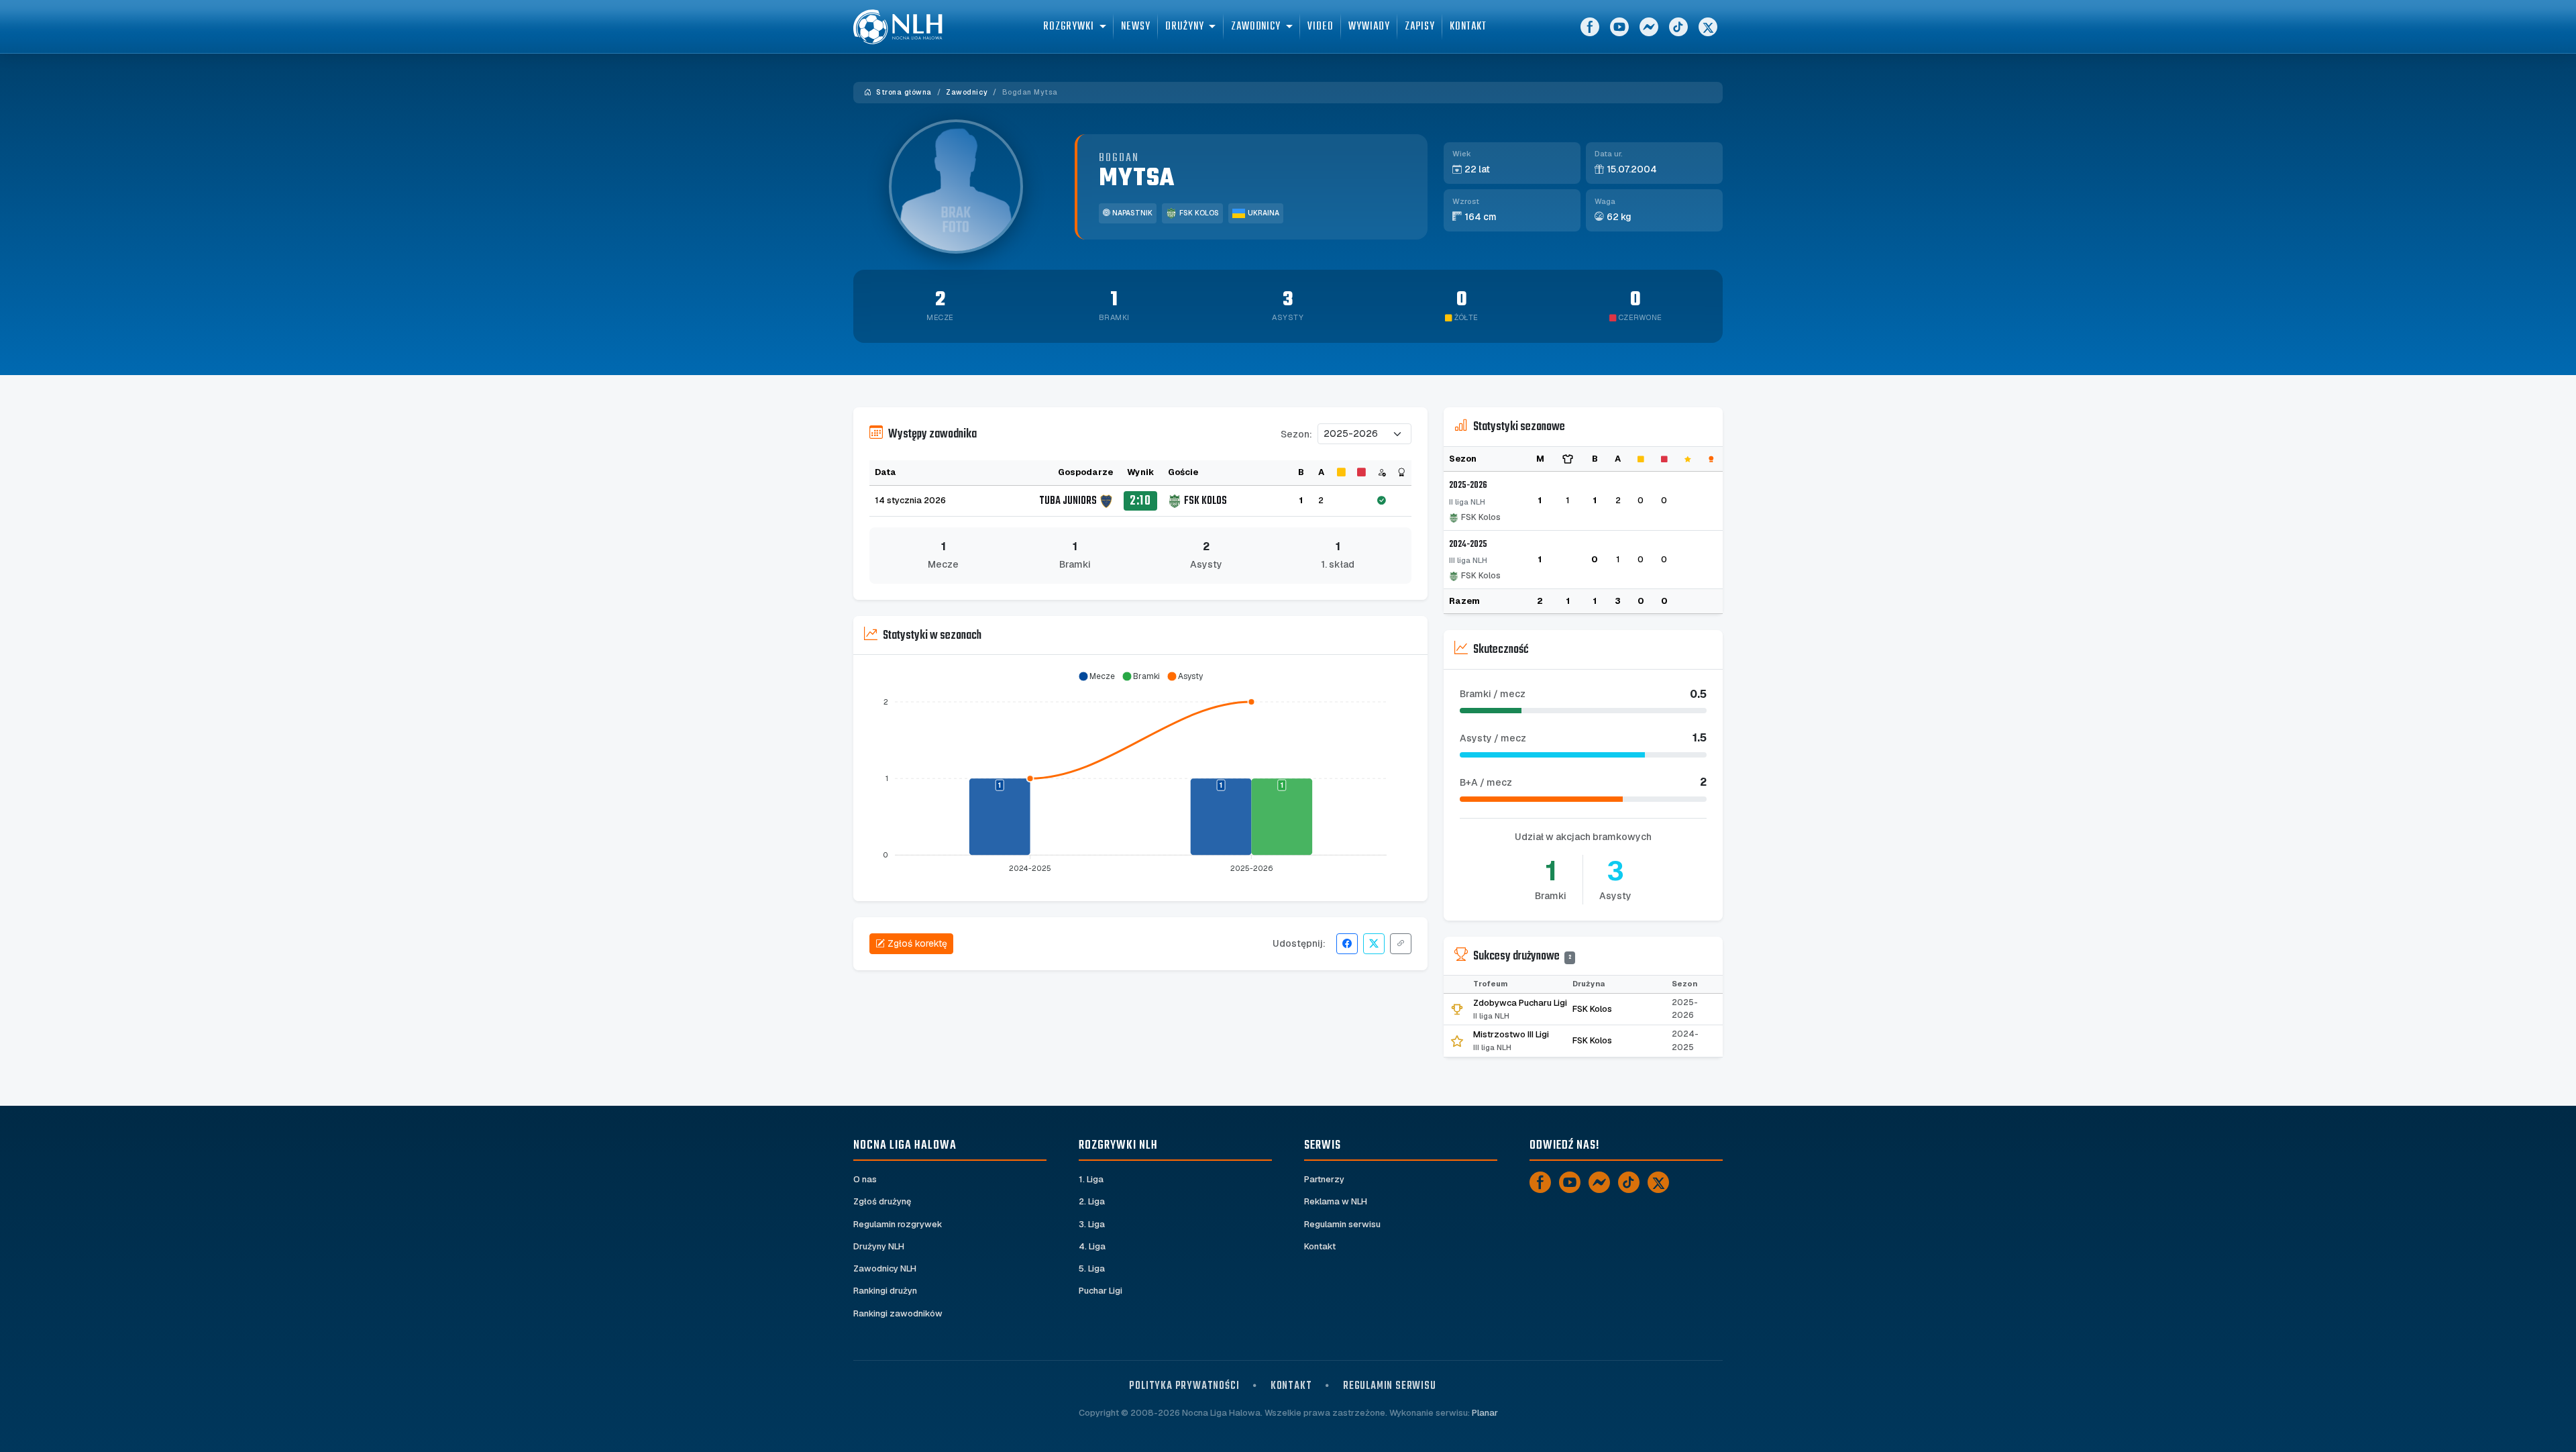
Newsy (1136, 27)
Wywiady (1369, 27)
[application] (1140, 773)
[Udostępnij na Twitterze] (1374, 944)
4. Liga (1092, 1246)
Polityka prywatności (1184, 1386)
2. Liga (1092, 1201)
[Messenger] (1649, 27)
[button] (1096, 676)
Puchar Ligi (1101, 1291)
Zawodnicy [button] (1256, 27)
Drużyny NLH (879, 1246)
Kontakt (1468, 27)
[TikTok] (1678, 27)
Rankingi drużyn (885, 1291)
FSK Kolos (1199, 213)
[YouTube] (1619, 27)
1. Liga (1091, 1179)
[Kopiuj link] (1401, 944)
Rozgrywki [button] (1068, 27)
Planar (1485, 1413)
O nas (865, 1179)
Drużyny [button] (1184, 27)
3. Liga (1092, 1224)
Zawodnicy (967, 92)
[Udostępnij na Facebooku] (1347, 944)
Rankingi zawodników (898, 1313)
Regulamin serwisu (1342, 1224)
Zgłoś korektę (917, 943)
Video (1321, 27)
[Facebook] (1590, 27)
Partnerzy (1324, 1179)
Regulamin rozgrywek (898, 1224)
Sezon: (1296, 434)
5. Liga (1092, 1268)
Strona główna (903, 92)
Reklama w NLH (1336, 1201)
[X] (1708, 27)
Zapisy (1420, 27)
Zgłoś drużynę (882, 1201)
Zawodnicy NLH (885, 1268)
